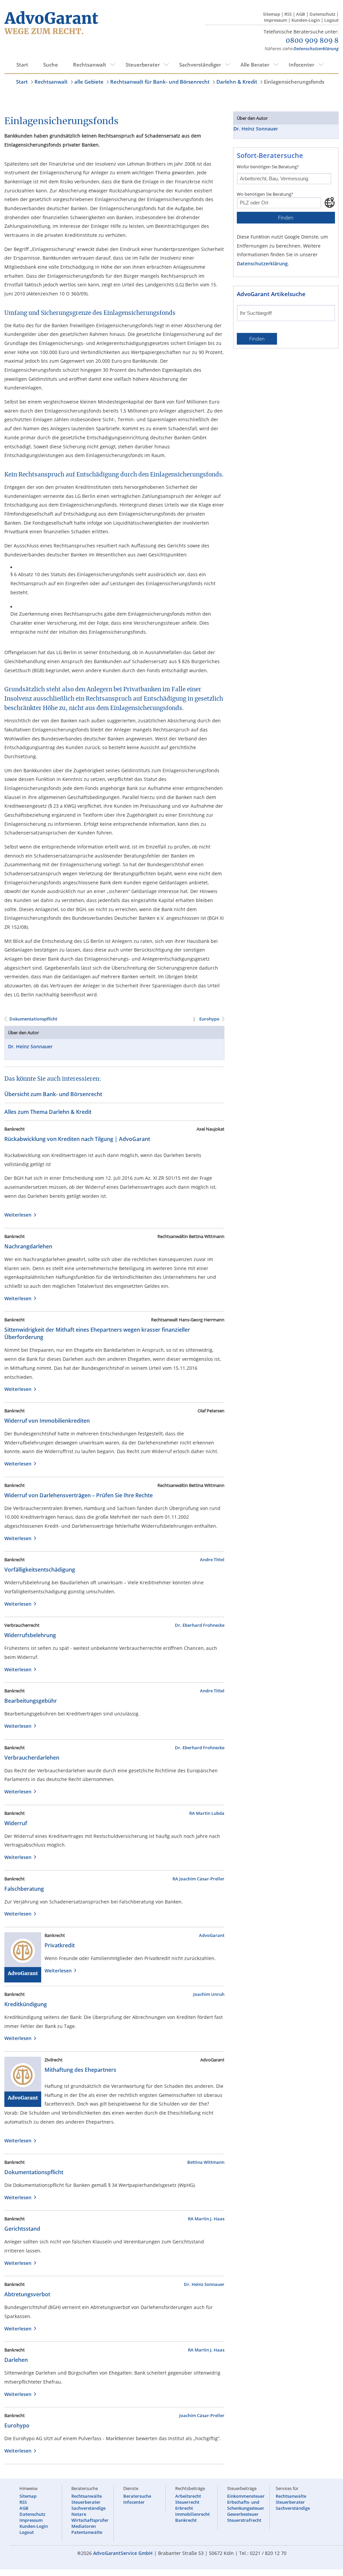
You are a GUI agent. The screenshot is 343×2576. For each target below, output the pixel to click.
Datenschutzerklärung (316, 49)
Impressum (276, 20)
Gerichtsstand (22, 2229)
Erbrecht (184, 2508)
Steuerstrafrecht (244, 2520)
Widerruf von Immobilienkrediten (47, 1421)
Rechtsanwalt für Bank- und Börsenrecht (160, 82)
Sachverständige (88, 2508)
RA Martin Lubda (207, 1813)
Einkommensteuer (246, 2496)
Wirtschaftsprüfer (90, 2520)
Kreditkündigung (26, 2004)
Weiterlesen (19, 1215)
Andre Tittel (212, 1560)
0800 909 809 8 (312, 41)
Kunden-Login (306, 20)
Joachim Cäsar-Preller (202, 2415)
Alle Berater (255, 65)
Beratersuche (137, 2496)
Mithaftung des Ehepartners (80, 2070)
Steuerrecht (187, 2502)
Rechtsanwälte (87, 2496)
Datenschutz (322, 14)
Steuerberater (143, 65)
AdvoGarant (212, 1935)
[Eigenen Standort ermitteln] (330, 202)
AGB (301, 14)
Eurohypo (209, 1019)
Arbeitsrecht (188, 2496)
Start (22, 65)
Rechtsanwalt (90, 65)
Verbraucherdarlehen (32, 1758)
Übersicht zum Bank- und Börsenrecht (53, 1094)
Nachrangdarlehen (28, 1246)
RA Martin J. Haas (206, 2219)
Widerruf (16, 1823)
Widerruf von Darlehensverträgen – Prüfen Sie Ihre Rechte (79, 1495)
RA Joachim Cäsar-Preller (198, 1879)
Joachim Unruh (209, 1994)
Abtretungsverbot (27, 2294)
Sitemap (271, 14)
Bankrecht (186, 2520)
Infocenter (301, 65)
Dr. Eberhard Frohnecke (200, 1625)
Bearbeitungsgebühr (31, 1701)
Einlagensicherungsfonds (294, 82)
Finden (286, 218)
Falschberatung (24, 1889)
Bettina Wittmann (206, 2162)
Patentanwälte (87, 2532)
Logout (331, 20)
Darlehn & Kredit (237, 82)
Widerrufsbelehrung (30, 1635)
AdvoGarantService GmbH (123, 2553)
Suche (51, 65)
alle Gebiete (89, 82)
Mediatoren (84, 2526)
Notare (79, 2514)
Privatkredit (60, 1945)
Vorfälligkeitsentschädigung (40, 1570)
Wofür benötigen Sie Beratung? (268, 167)
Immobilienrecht (192, 2514)
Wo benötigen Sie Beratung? (265, 194)
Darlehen (16, 2360)
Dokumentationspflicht (33, 1019)
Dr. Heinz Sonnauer (30, 1046)
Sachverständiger (200, 65)
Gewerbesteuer (243, 2514)
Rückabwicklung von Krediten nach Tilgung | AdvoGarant (77, 1139)
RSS (288, 14)
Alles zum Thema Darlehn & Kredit (48, 1112)
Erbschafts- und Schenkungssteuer (246, 2505)
